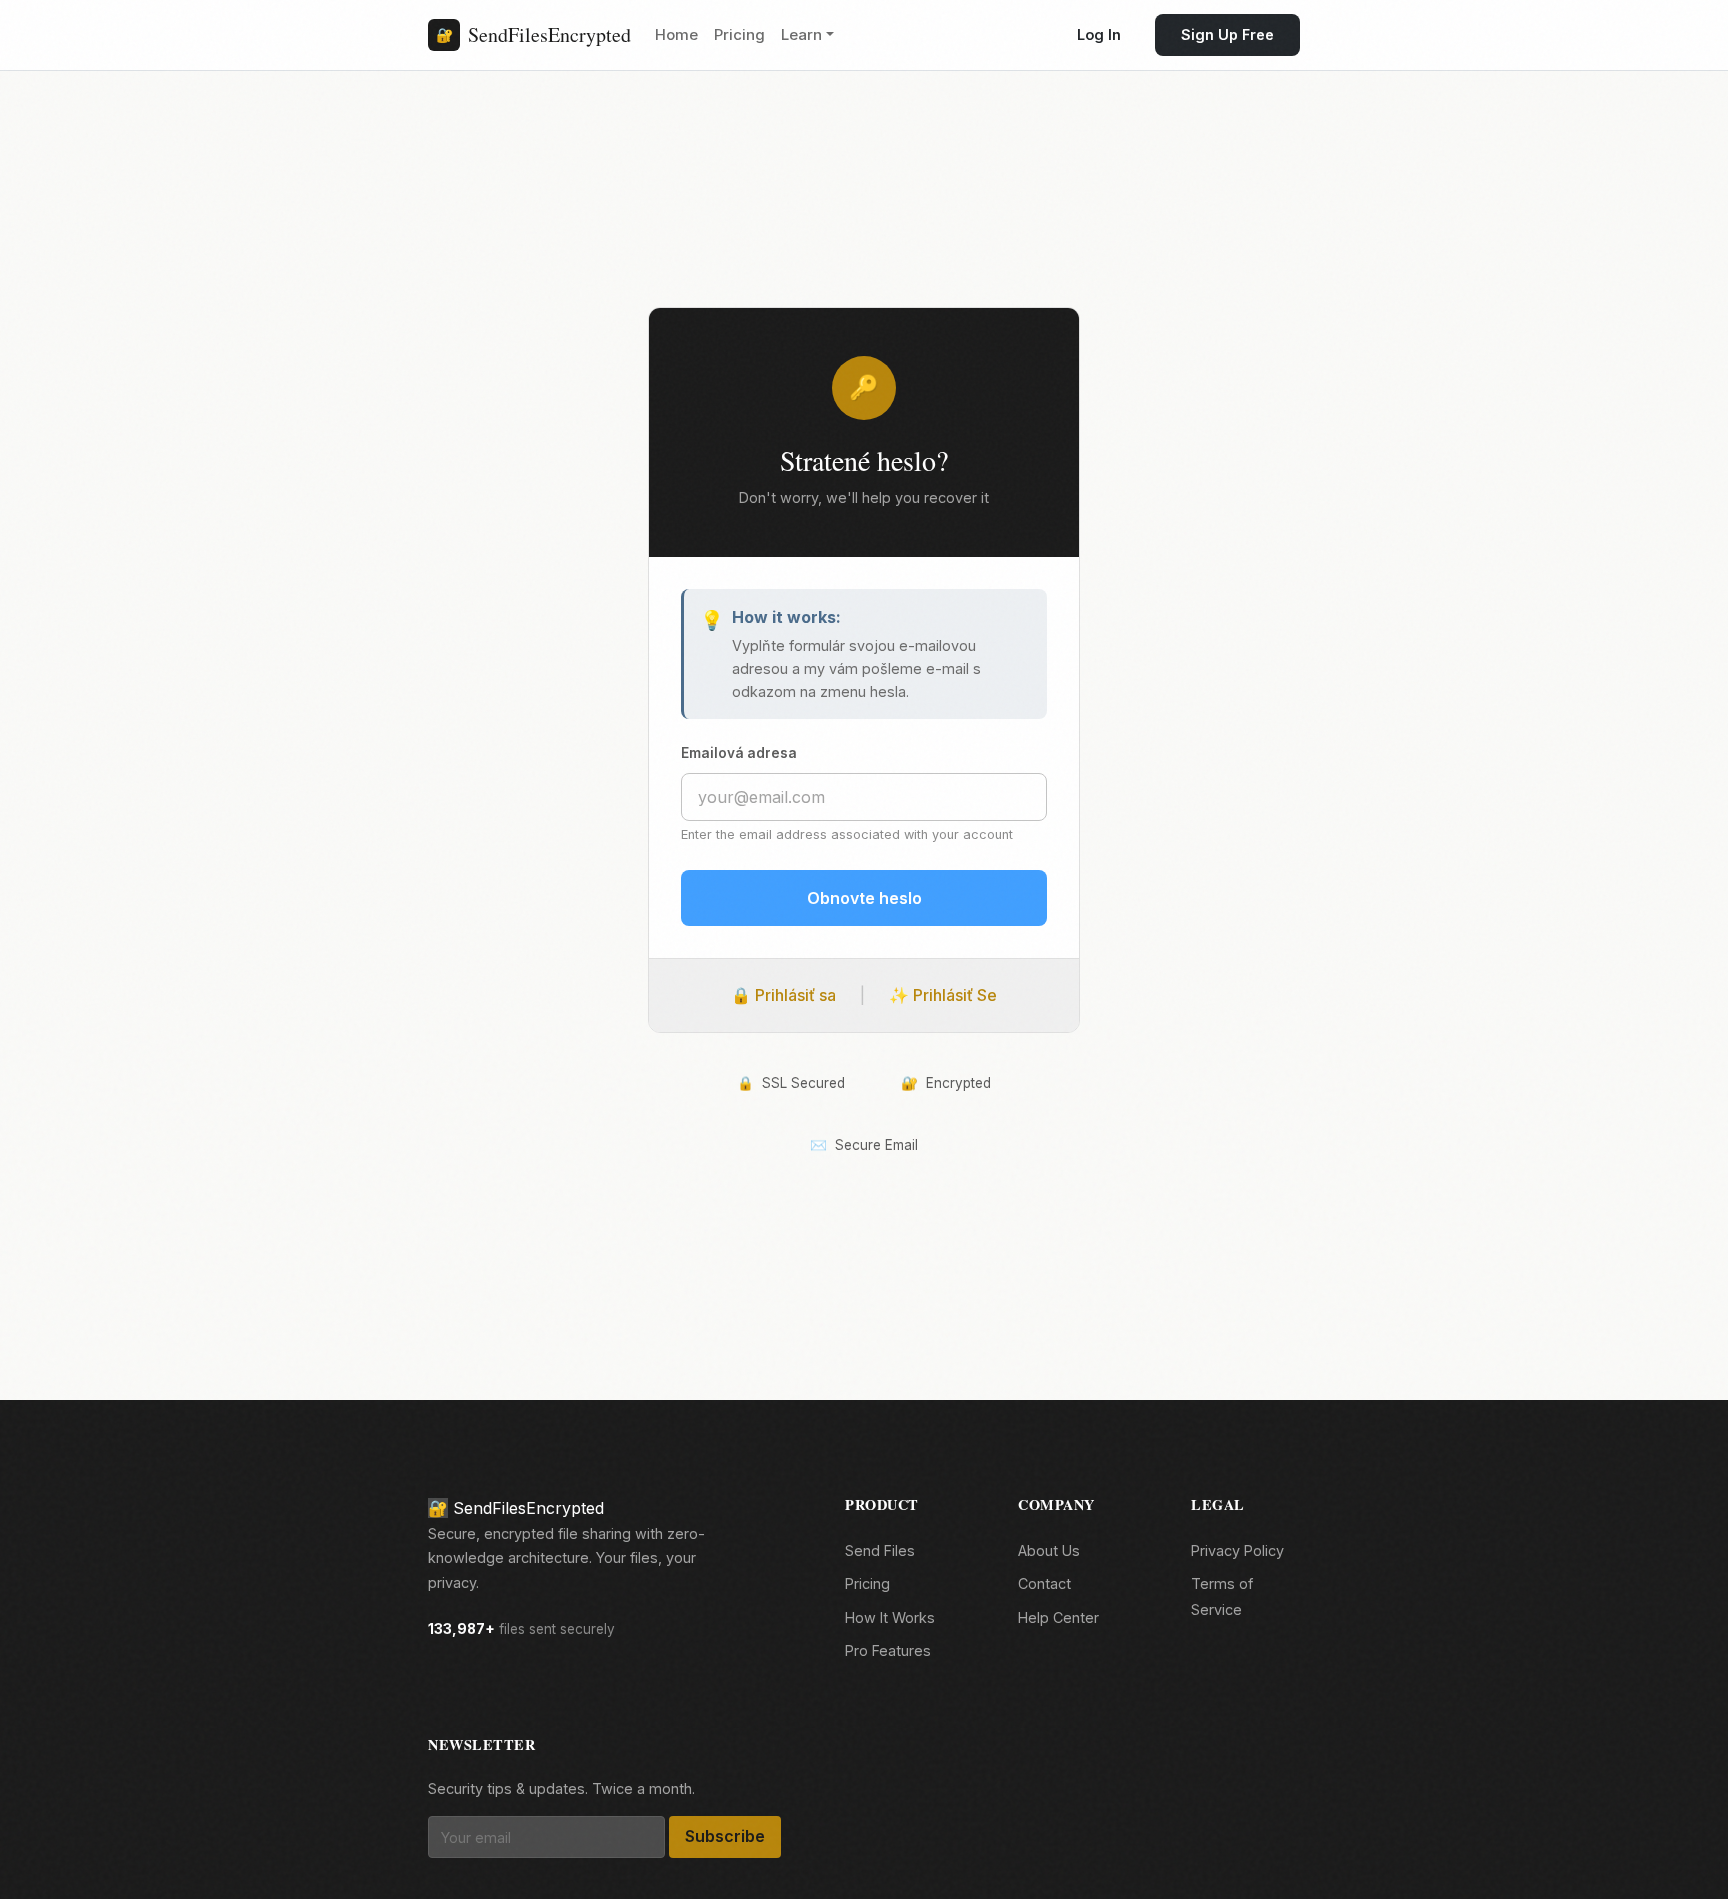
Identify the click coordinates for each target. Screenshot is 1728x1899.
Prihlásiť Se (943, 994)
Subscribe (725, 1836)
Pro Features (888, 1650)
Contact (1044, 1583)
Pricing (739, 34)
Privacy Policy (1237, 1550)
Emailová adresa (739, 753)
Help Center (1058, 1617)
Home (676, 34)
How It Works (890, 1617)
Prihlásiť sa (783, 994)
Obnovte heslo (864, 897)
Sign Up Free (1227, 34)
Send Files (880, 1550)
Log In (1099, 34)
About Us (1049, 1550)
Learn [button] (801, 34)
